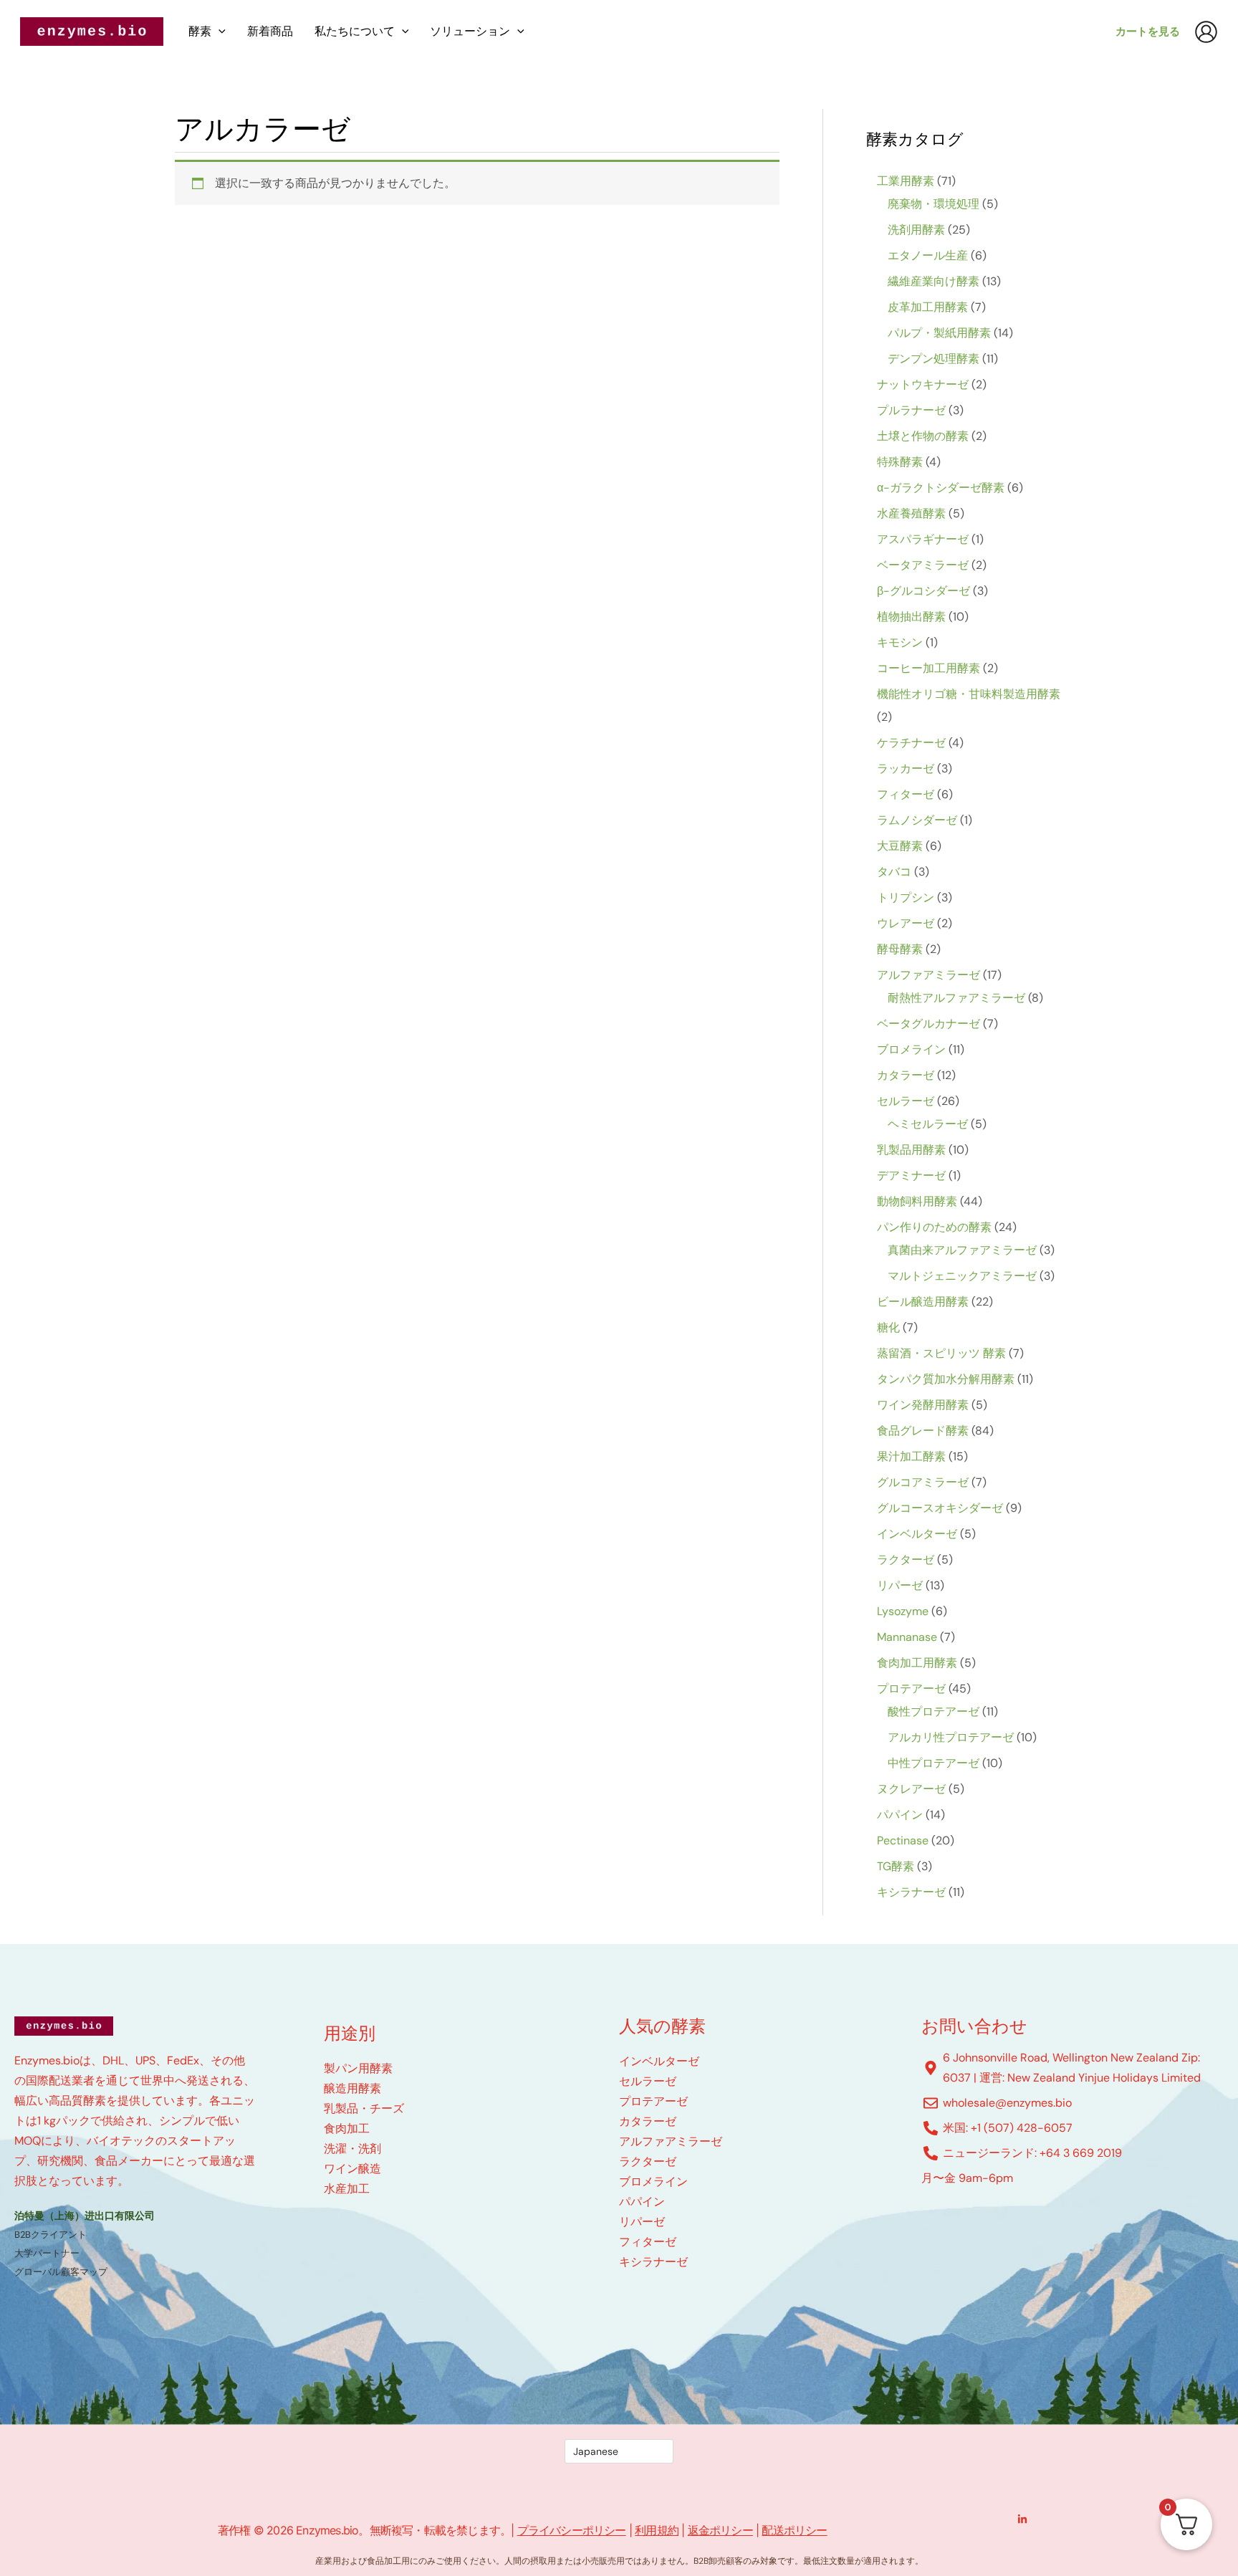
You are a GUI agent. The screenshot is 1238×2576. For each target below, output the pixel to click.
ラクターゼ (648, 2161)
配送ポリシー (794, 2530)
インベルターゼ (659, 2061)
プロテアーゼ (653, 2101)
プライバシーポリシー (572, 2530)
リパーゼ (642, 2222)
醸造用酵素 (352, 2088)
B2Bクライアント (51, 2235)
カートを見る (1148, 32)
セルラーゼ (648, 2081)
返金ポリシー (720, 2530)
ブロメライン (653, 2182)
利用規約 (657, 2530)
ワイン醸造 (352, 2169)
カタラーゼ (648, 2121)
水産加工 (347, 2189)
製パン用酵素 (358, 2068)
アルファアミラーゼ (671, 2141)
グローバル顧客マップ (61, 2272)
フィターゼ (648, 2242)
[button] (219, 32)
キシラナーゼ (653, 2262)
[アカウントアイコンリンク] (1206, 32)
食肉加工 (347, 2129)
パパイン (642, 2202)
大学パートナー (47, 2253)
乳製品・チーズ (364, 2108)
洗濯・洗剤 (352, 2149)
